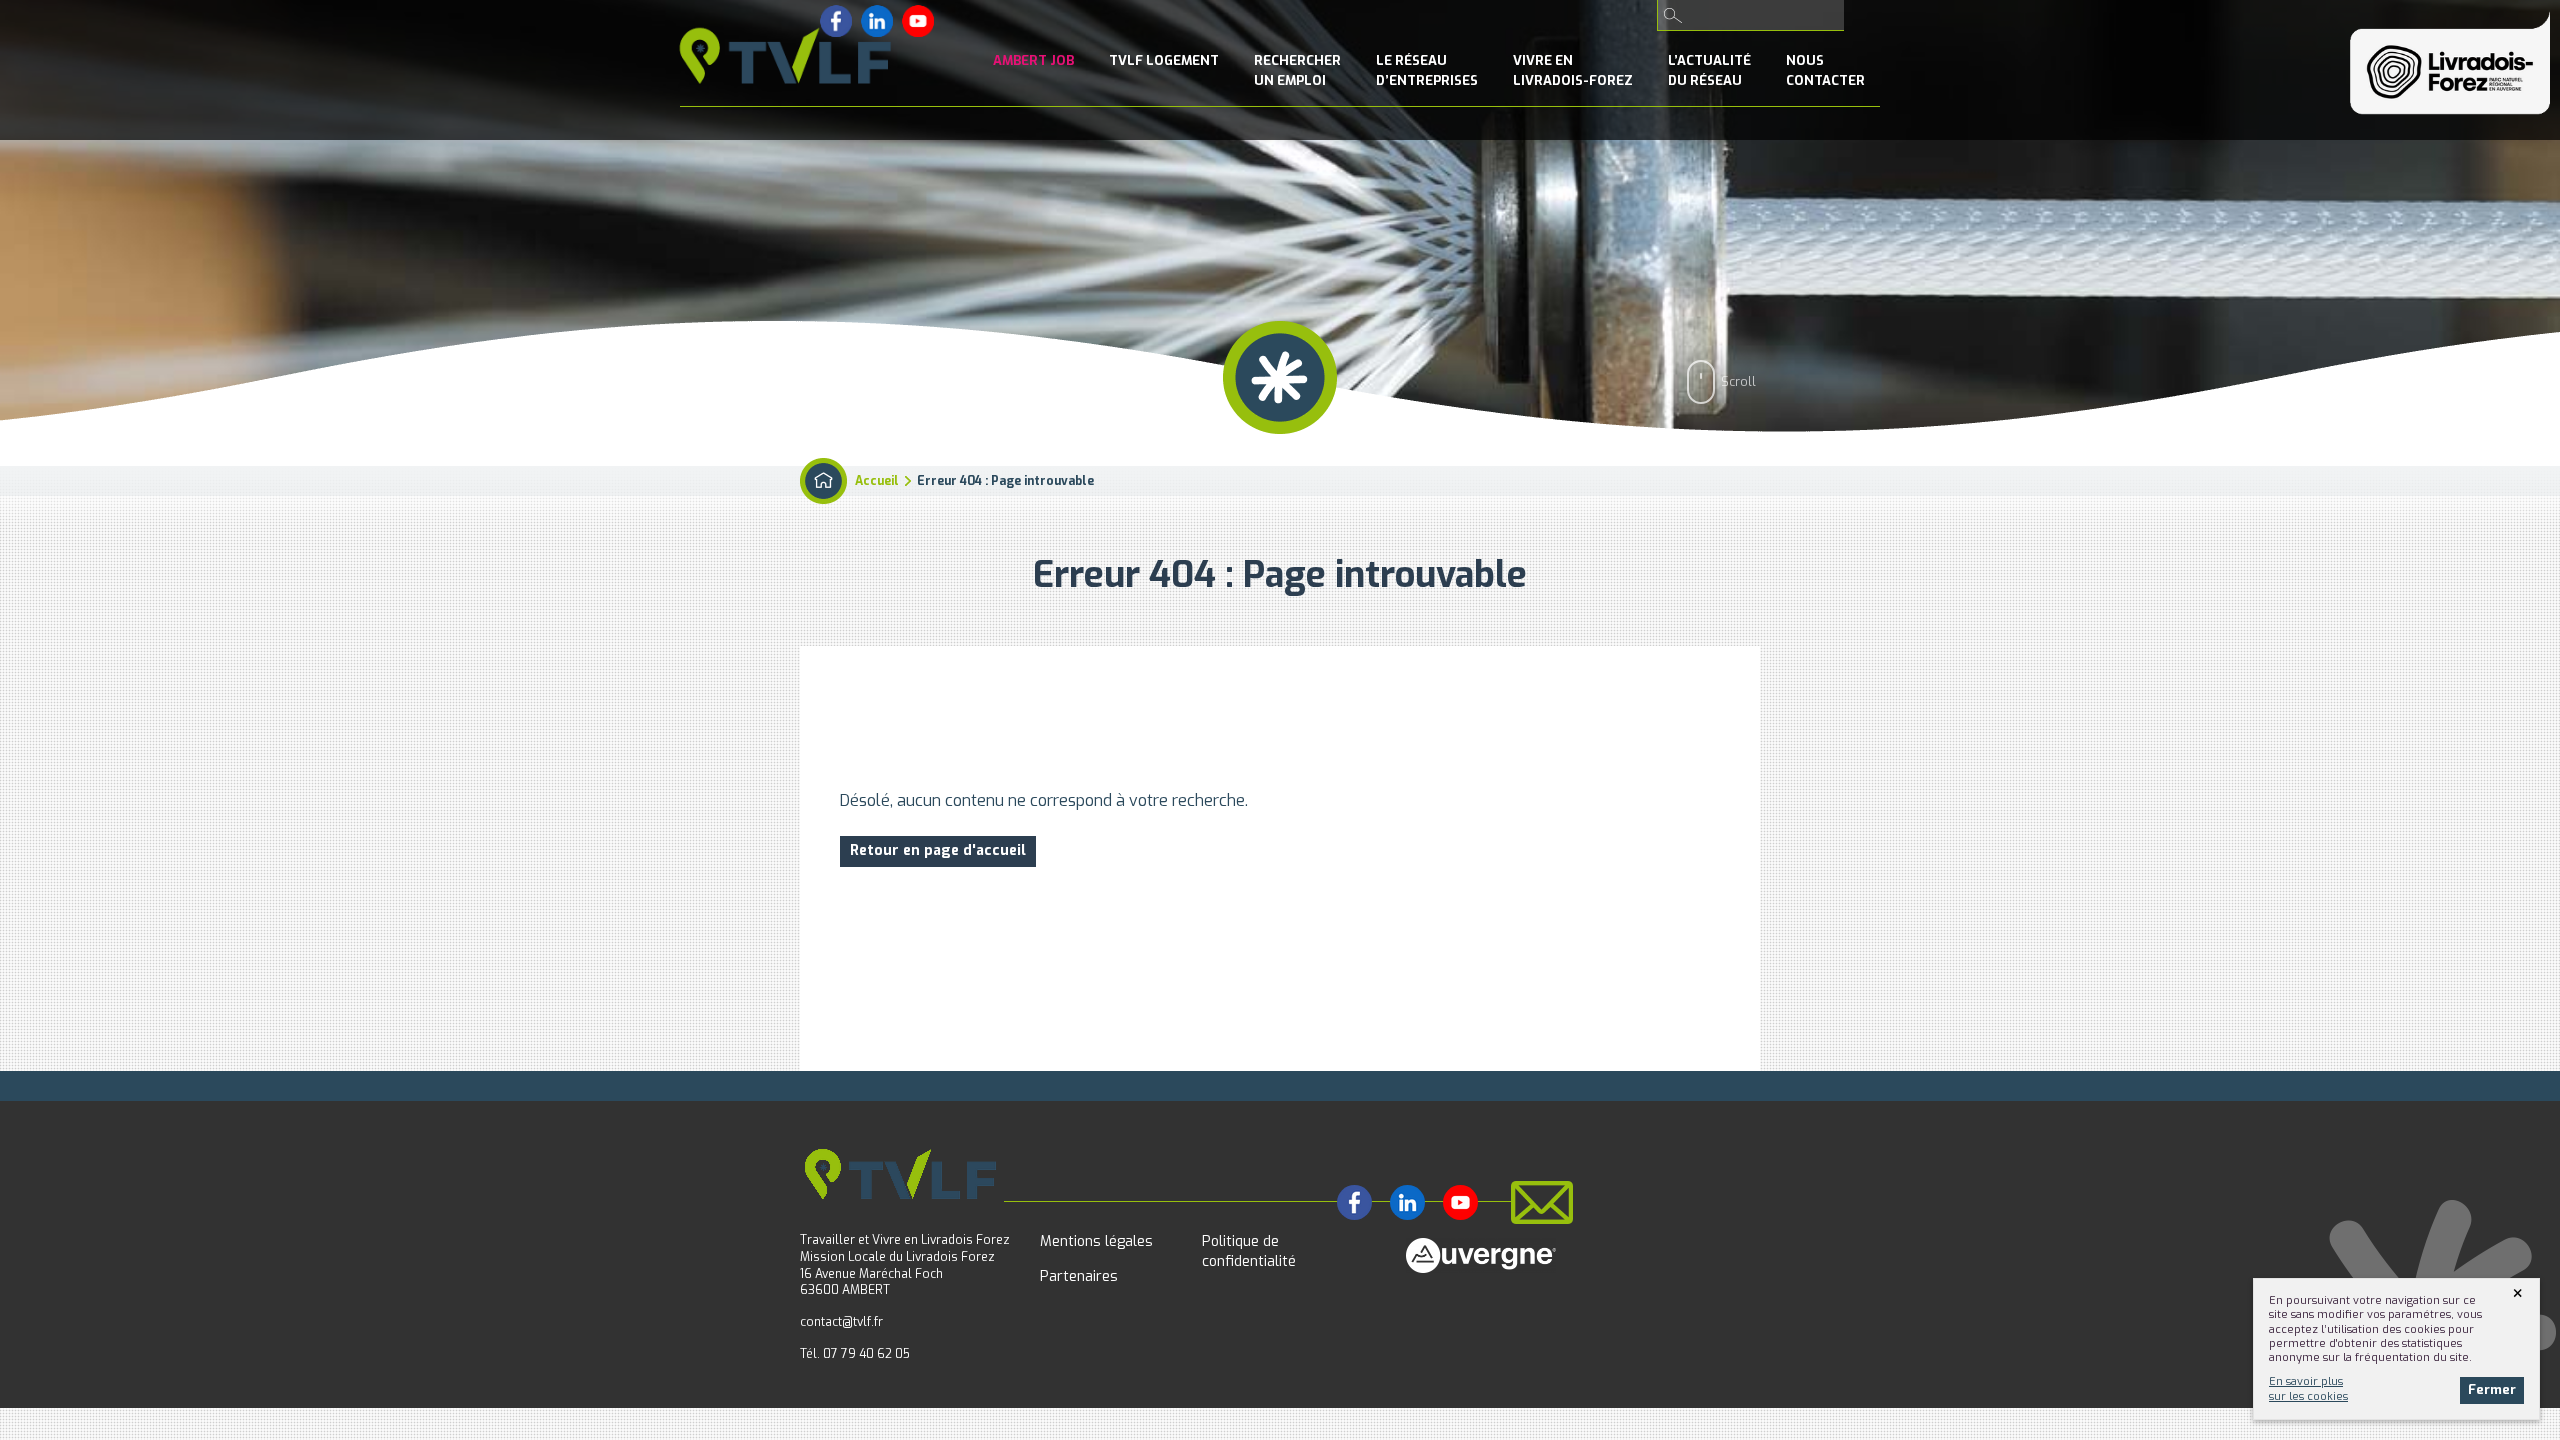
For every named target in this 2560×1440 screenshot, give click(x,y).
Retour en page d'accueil (938, 850)
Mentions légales (1096, 1241)
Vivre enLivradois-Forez (1573, 70)
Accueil (877, 481)
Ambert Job (1033, 60)
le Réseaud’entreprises (1427, 70)
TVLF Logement (1164, 60)
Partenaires (1079, 1276)
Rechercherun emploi (1297, 70)
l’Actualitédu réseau (1709, 70)
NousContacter (1825, 70)
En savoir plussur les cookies (2308, 1388)
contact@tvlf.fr (841, 1322)
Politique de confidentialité (1249, 1251)
